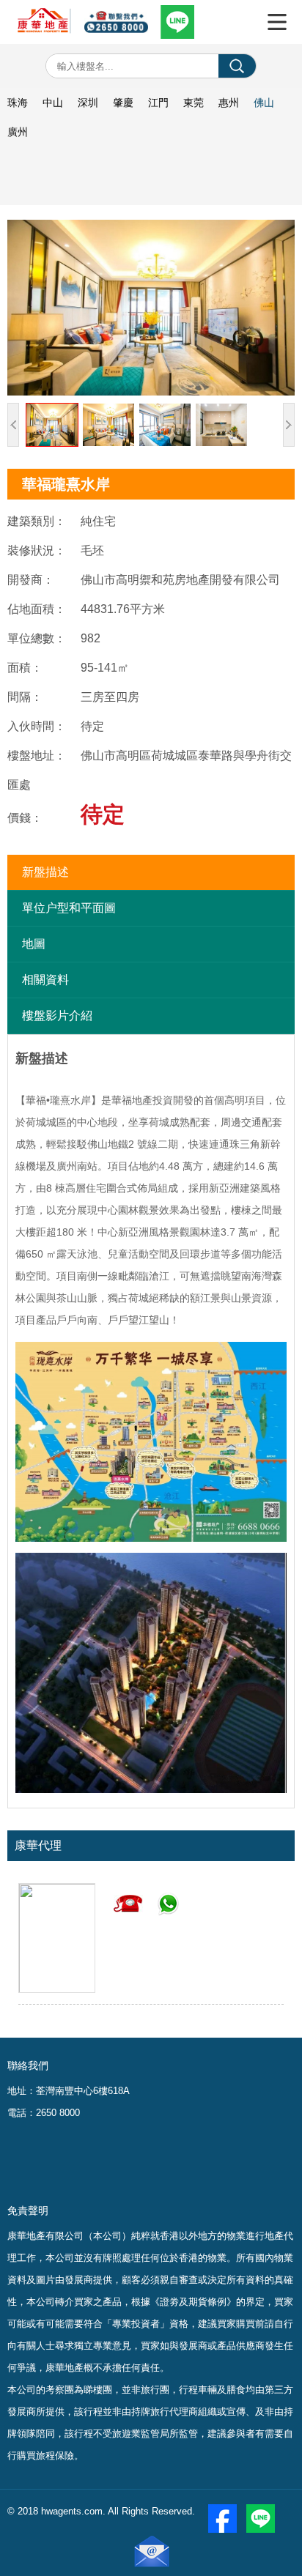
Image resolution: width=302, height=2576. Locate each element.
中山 (53, 103)
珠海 (18, 103)
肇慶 (123, 103)
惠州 (229, 103)
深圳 (88, 103)
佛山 (264, 103)
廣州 (18, 132)
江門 (158, 103)
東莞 (194, 103)
